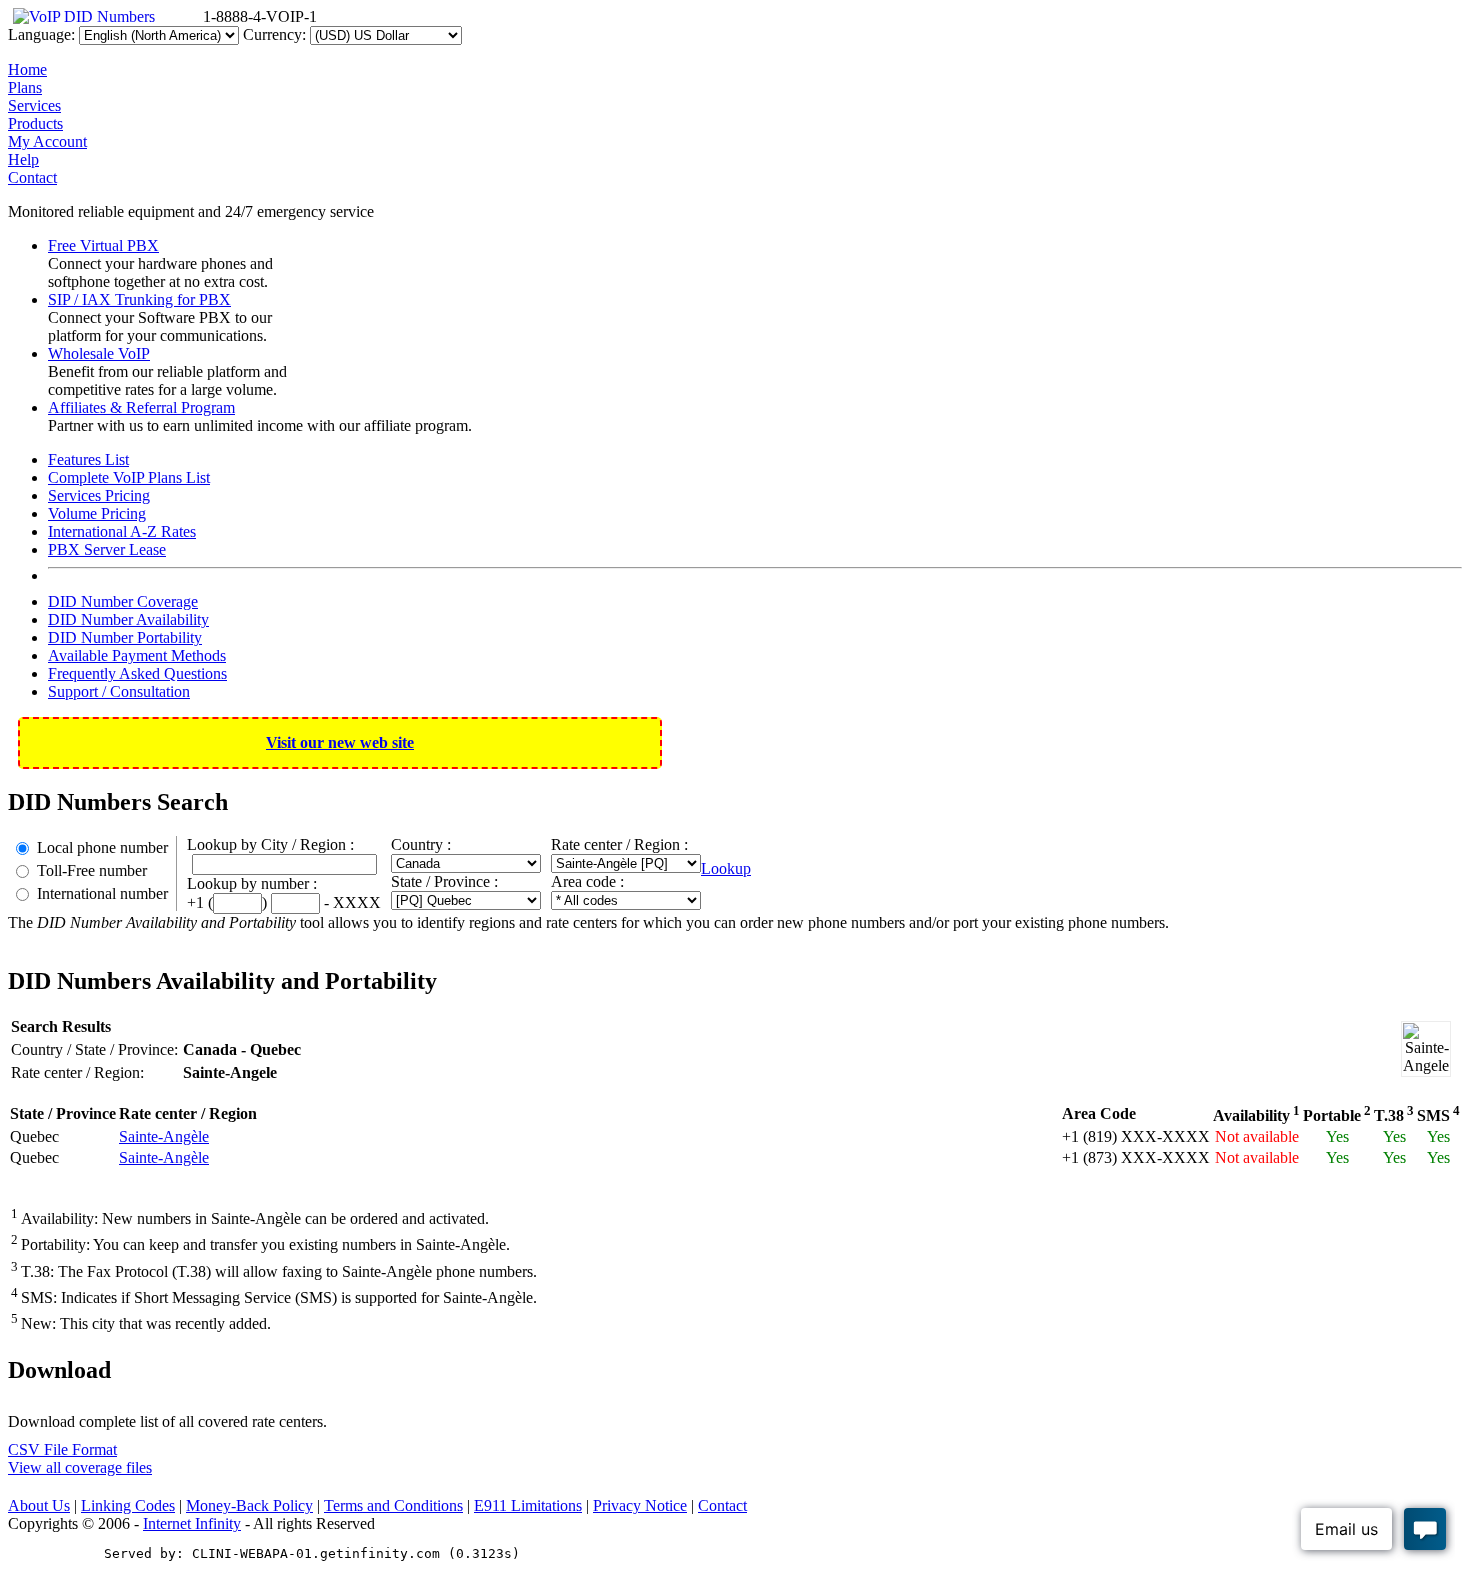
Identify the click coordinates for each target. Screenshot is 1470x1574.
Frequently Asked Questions (137, 673)
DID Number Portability (125, 637)
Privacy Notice (640, 1505)
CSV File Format (62, 1449)
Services (34, 105)
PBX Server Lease (107, 549)
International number (102, 893)
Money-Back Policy (249, 1505)
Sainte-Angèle (164, 1136)
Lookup (726, 868)
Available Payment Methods (137, 655)
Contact (32, 177)
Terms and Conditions (393, 1505)
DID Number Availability (128, 619)
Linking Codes (128, 1505)
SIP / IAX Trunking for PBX (139, 299)
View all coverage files (80, 1467)
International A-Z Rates (122, 531)
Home (27, 69)
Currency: (274, 34)
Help (23, 159)
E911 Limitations (528, 1505)
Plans (25, 87)
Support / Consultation (119, 691)
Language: (41, 34)
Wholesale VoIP (99, 353)
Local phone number (102, 847)
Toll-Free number (92, 870)
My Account (47, 141)
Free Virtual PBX (103, 245)
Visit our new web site (340, 742)
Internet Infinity (192, 1523)
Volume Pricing (97, 513)
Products (35, 123)
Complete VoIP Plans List (129, 477)
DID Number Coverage (123, 601)
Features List (88, 459)
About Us (39, 1505)
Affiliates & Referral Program (141, 407)
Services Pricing (99, 495)
